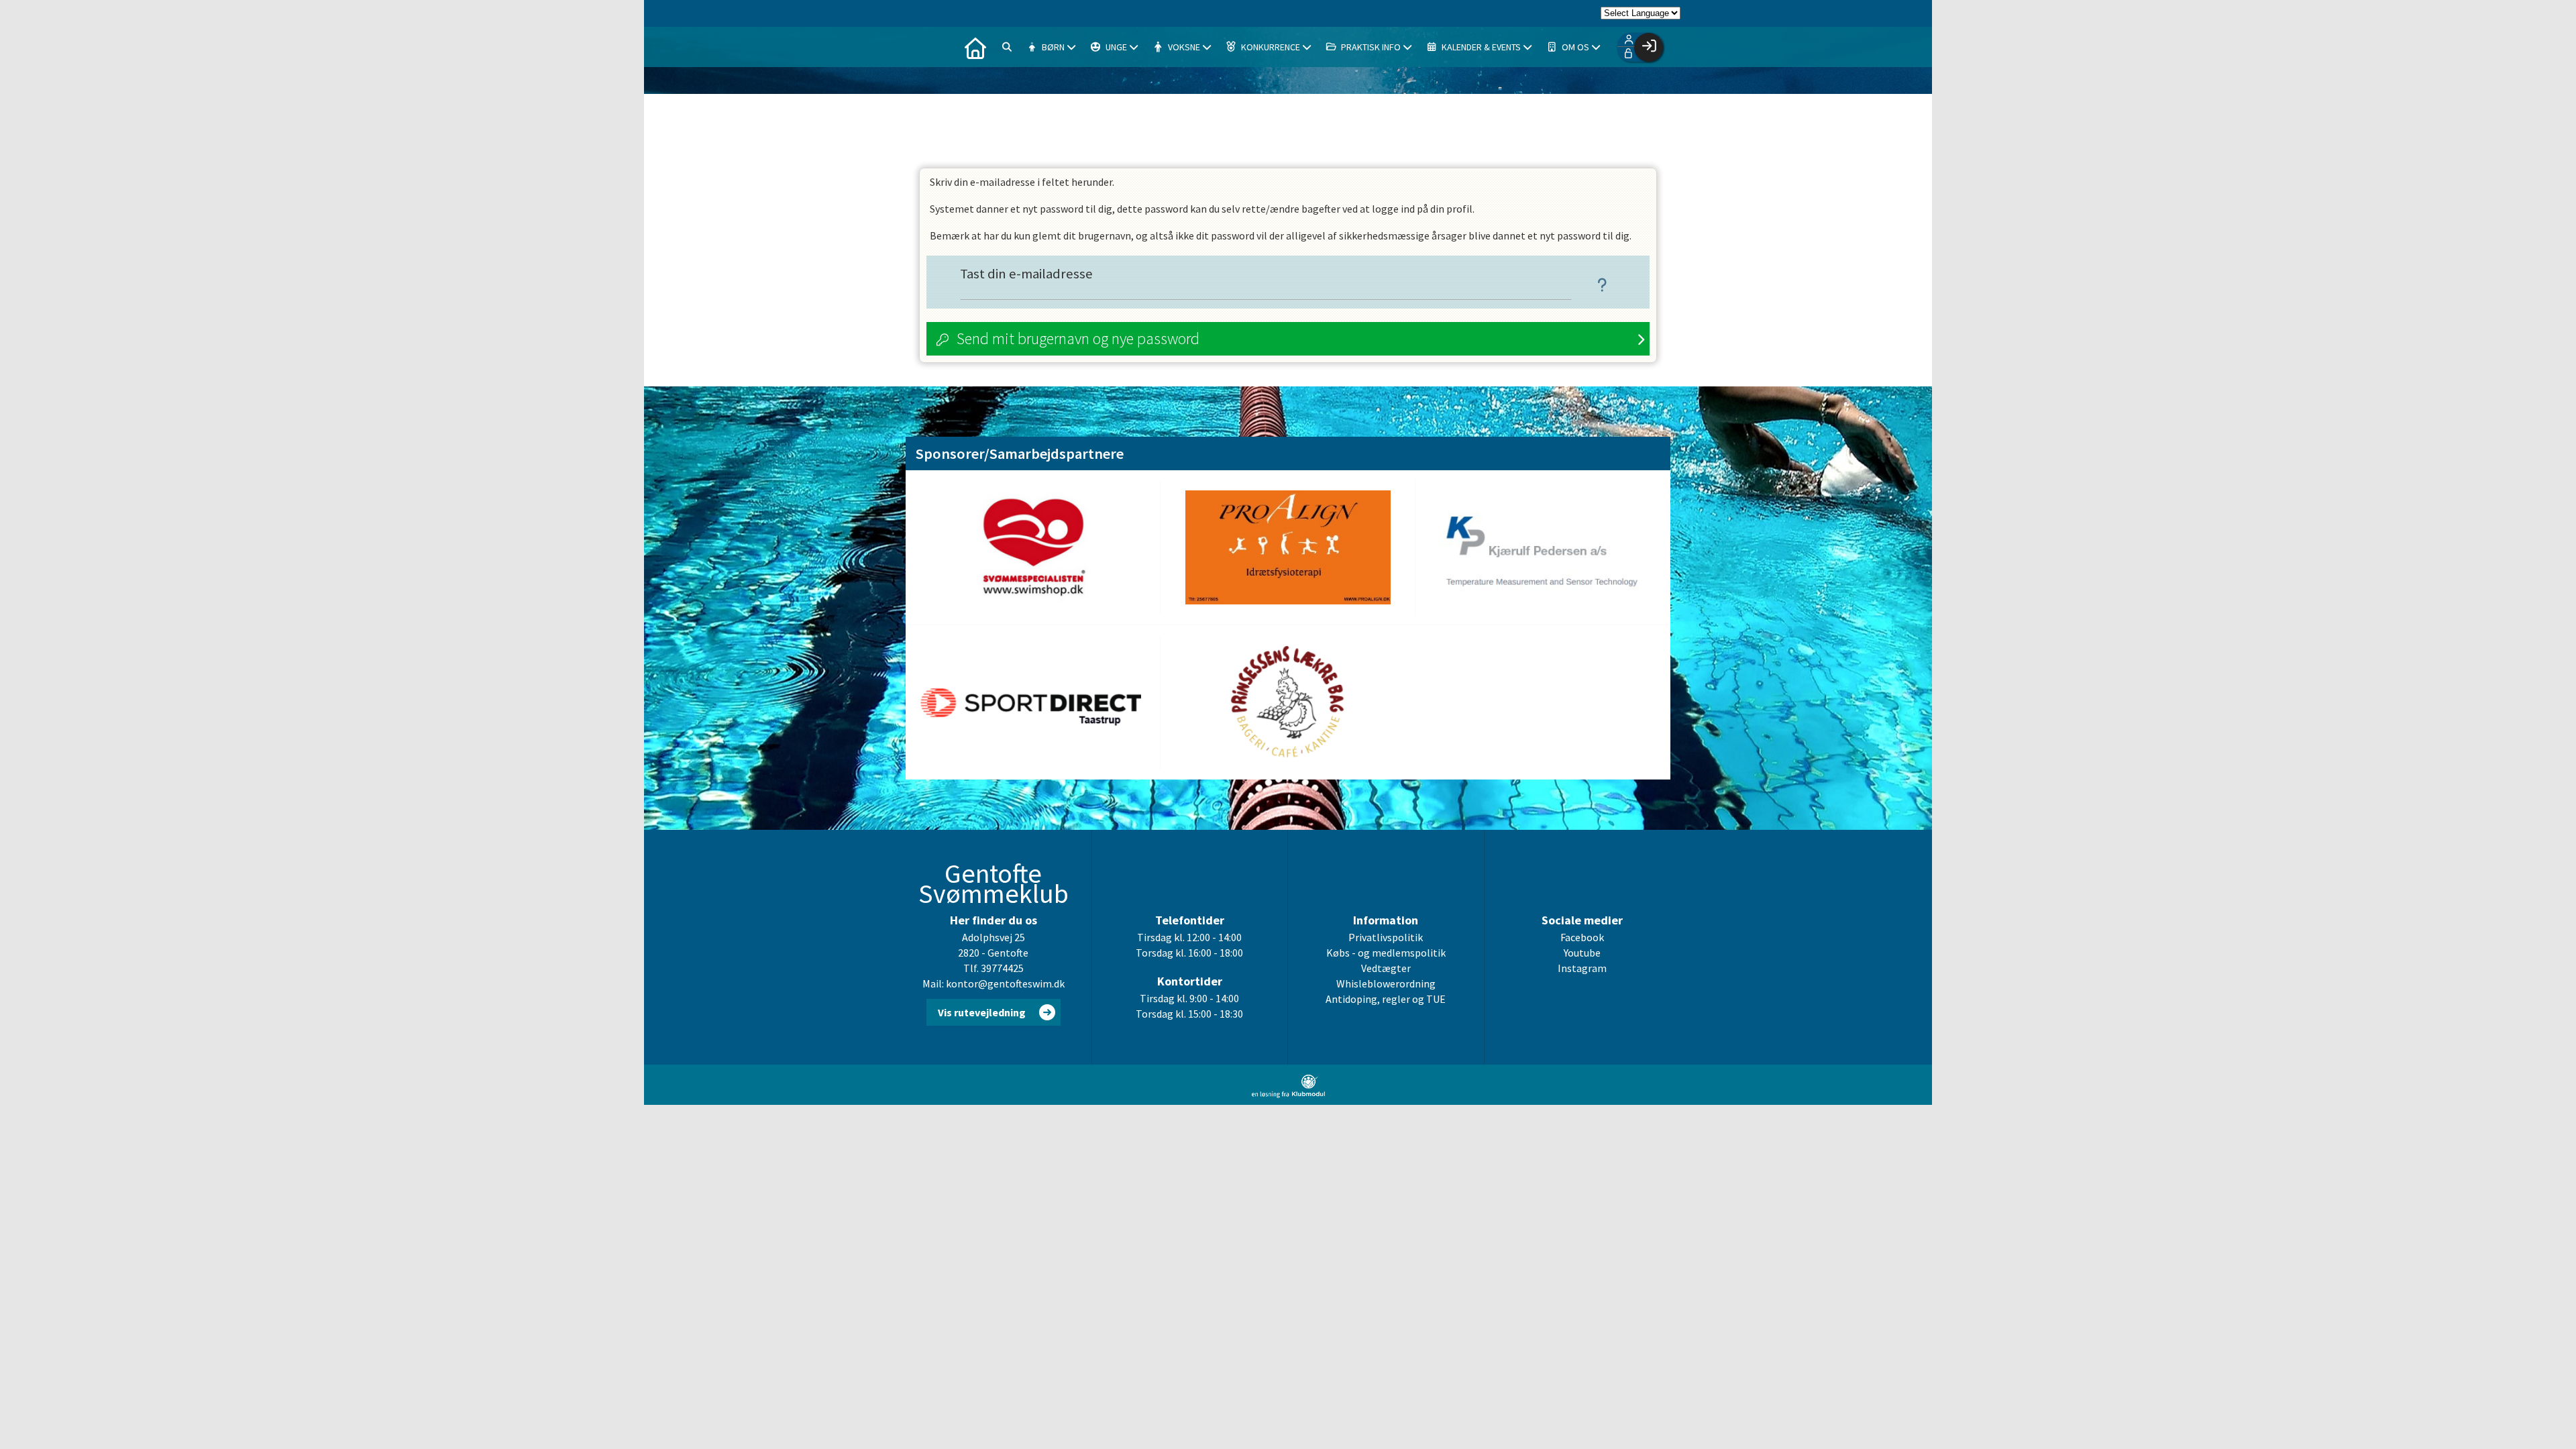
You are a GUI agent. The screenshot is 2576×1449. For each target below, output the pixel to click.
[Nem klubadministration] (1288, 1094)
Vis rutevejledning (982, 1012)
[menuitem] (975, 47)
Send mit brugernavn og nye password (1078, 338)
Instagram (1582, 968)
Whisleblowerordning (1386, 983)
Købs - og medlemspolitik (1386, 953)
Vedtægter (1386, 968)
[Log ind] (1649, 47)
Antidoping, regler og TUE (1386, 999)
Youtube (1582, 953)
